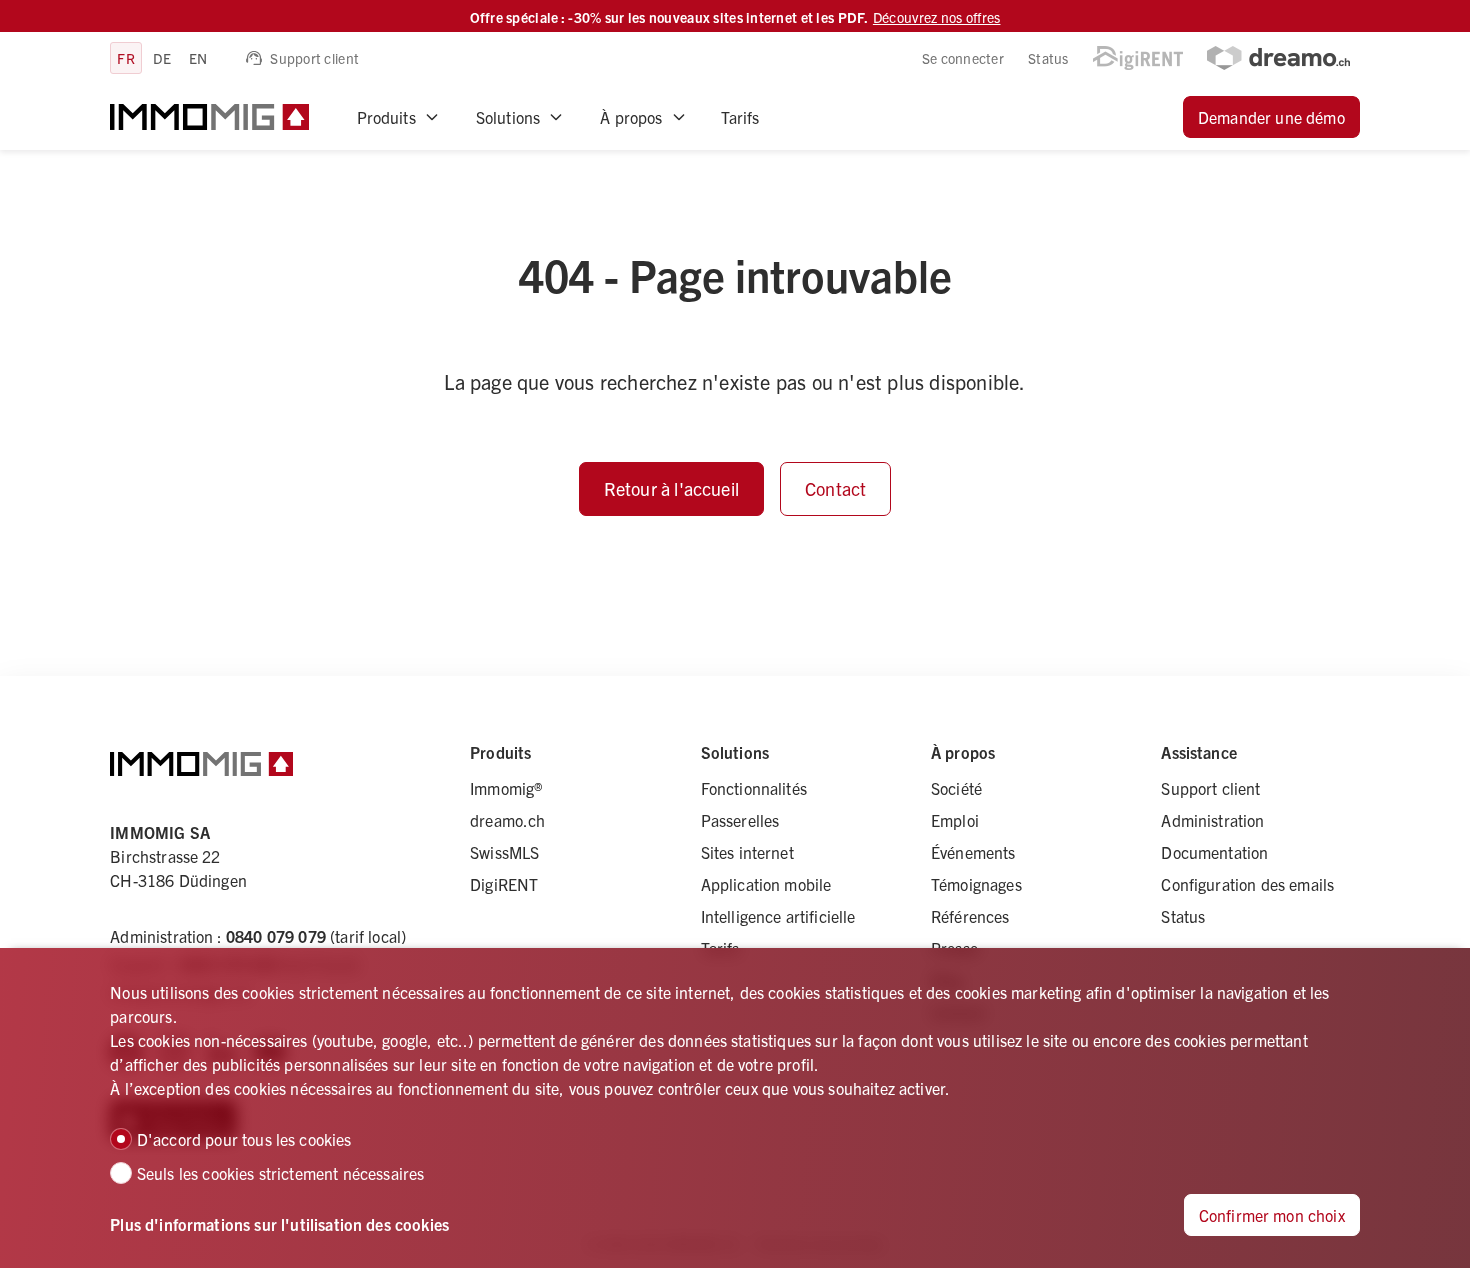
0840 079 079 (276, 936)
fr (126, 58)
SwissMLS (504, 852)
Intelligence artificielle (778, 916)
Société (956, 788)
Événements (973, 852)
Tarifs (740, 117)
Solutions (508, 117)
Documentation (1214, 852)
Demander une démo (1271, 117)
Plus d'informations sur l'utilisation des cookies (279, 1224)
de (162, 58)
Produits (386, 117)
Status (1048, 58)
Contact (835, 488)
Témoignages (976, 884)
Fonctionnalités (754, 788)
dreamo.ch (507, 820)
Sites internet (747, 852)
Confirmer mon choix (1272, 1215)
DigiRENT (504, 884)
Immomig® (506, 788)
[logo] (209, 117)
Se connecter (963, 58)
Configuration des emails (1247, 884)
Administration (1212, 820)
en (198, 58)
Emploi (955, 820)
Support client (314, 58)
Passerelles (740, 820)
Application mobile (766, 884)
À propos (631, 117)
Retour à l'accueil (671, 488)
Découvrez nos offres (937, 17)
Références (970, 916)
